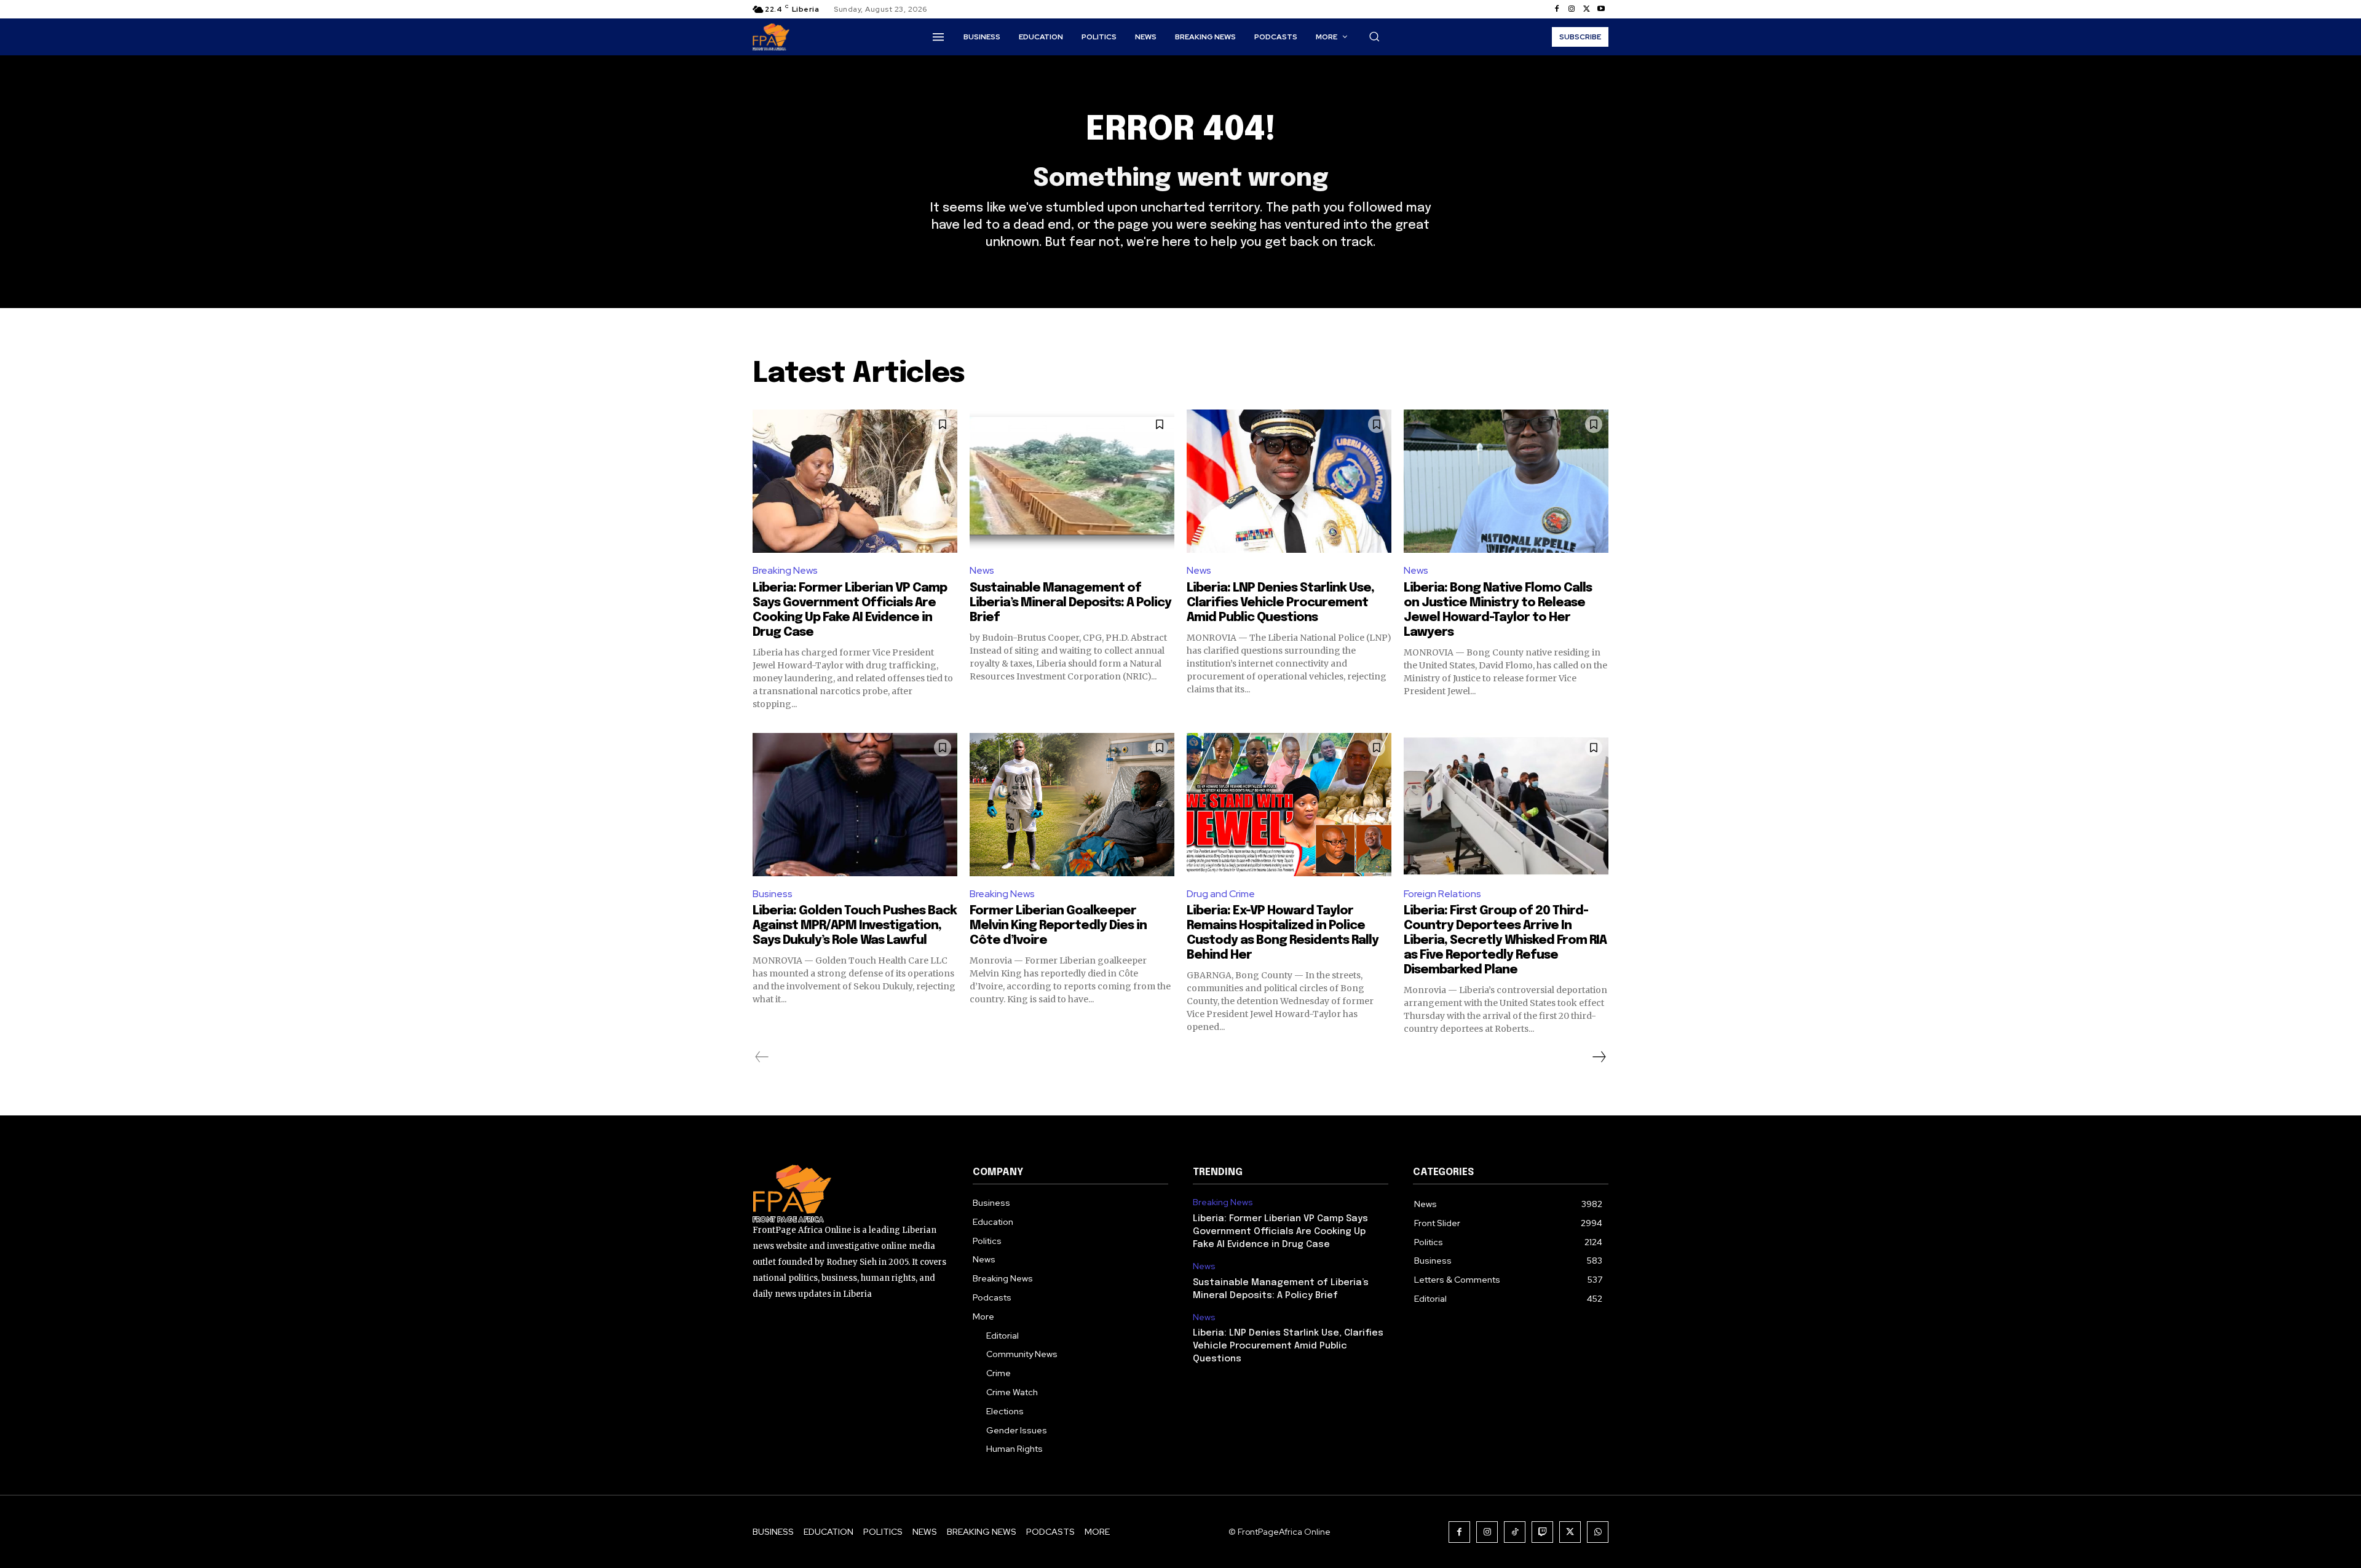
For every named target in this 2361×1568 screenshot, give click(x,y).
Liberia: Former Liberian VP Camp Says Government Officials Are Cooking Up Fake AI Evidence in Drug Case (1280, 1232)
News (982, 570)
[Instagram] (1572, 9)
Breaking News (785, 570)
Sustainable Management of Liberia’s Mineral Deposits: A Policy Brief (1070, 603)
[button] (1374, 36)
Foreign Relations (1442, 894)
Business (773, 894)
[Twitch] (1542, 1532)
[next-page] (1599, 1057)
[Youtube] (1601, 9)
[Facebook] (1557, 9)
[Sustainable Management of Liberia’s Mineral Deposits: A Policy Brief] (1072, 481)
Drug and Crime (1221, 894)
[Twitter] (1586, 9)
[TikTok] (1515, 1532)
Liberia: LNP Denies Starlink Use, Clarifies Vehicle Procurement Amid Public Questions (1280, 603)
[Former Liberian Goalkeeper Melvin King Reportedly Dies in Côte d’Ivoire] (1072, 805)
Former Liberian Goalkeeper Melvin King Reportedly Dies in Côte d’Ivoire (1058, 926)
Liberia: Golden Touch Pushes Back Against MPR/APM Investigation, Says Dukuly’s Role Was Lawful (855, 926)
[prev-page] (762, 1057)
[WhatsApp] (1598, 1532)
